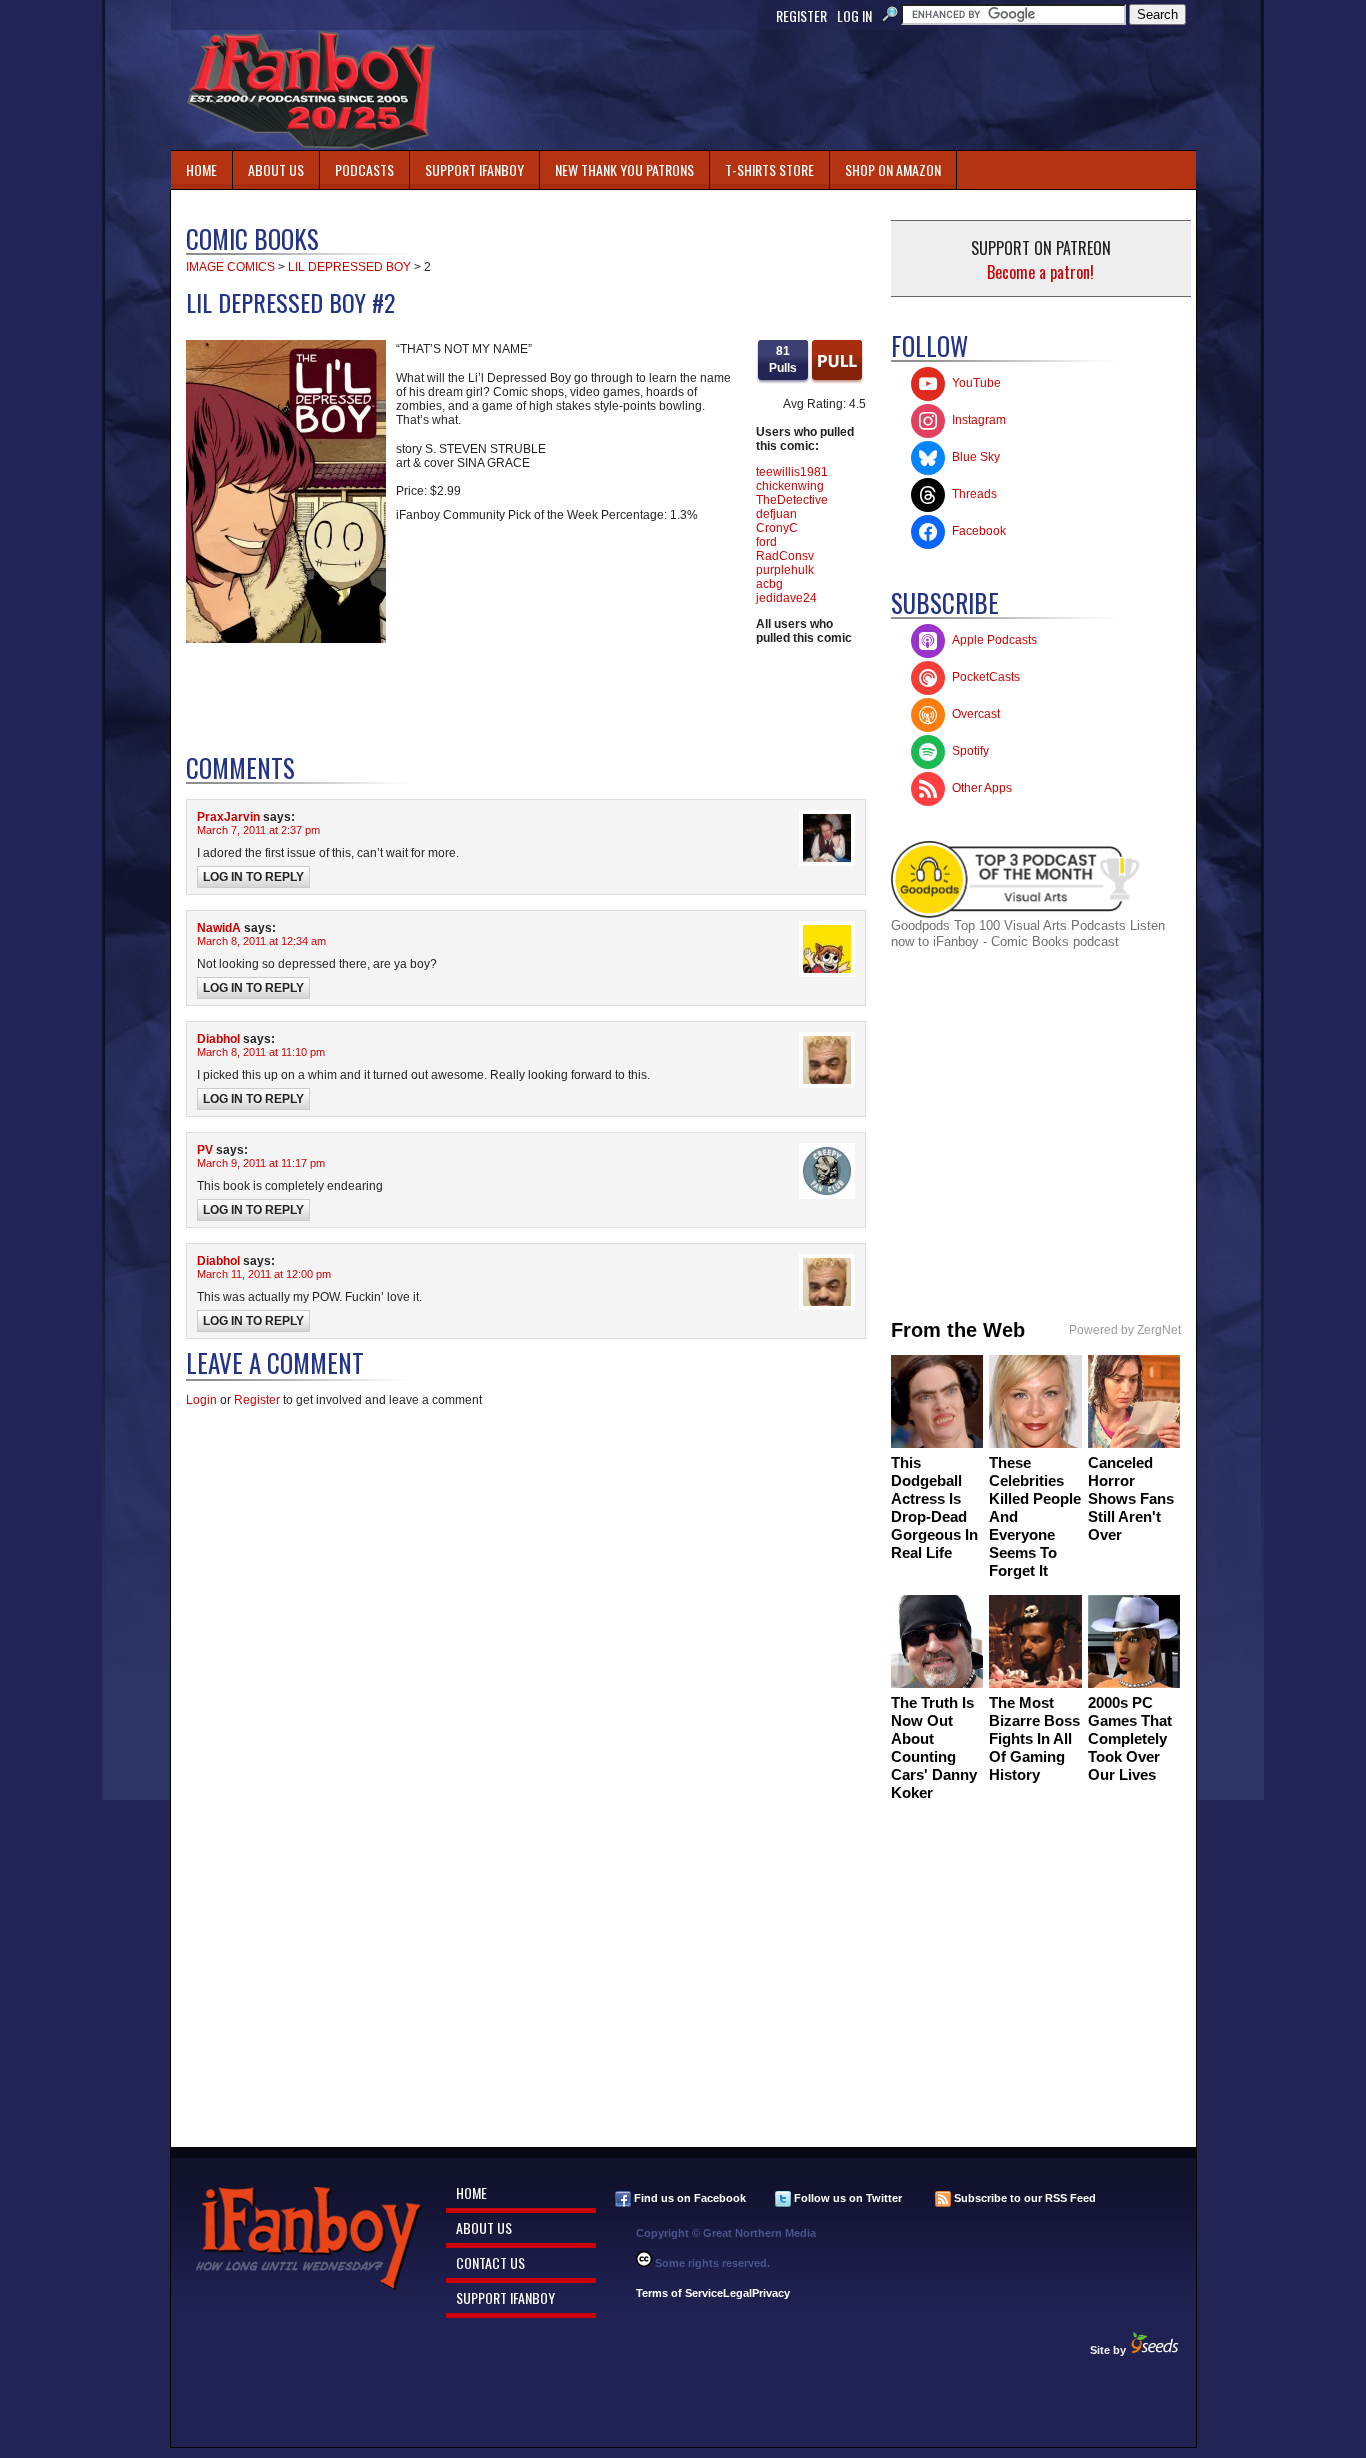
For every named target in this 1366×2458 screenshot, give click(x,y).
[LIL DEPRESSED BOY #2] (286, 639)
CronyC (777, 528)
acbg (769, 584)
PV (205, 1150)
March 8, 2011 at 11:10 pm (261, 1052)
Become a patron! (1040, 272)
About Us (276, 169)
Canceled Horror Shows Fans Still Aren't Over (1131, 1498)
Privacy (771, 2293)
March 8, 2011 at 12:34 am (261, 941)
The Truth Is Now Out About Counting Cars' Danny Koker (934, 1747)
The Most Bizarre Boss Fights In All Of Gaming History (1034, 1738)
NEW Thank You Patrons (624, 169)
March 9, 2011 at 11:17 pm (261, 1163)
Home (201, 169)
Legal (737, 2293)
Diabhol (218, 1039)
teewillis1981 (792, 472)
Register (801, 15)
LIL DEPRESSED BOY (349, 267)
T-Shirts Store (769, 169)
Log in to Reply (253, 877)
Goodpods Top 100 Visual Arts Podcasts (1010, 925)
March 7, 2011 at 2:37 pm (258, 830)
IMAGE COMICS (230, 267)
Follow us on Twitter (846, 2198)
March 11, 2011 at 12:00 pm (264, 1274)
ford (766, 542)
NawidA (219, 928)
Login (201, 1400)
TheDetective (792, 500)
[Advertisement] (831, 90)
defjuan (776, 514)
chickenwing (790, 486)
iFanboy (311, 90)
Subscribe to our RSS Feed (1023, 2198)
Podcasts (357, 165)
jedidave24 (786, 598)
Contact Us (490, 2262)
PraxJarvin (228, 817)
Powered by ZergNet (1125, 1330)
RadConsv (785, 556)
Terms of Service (679, 2293)
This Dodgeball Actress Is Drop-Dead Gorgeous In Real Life (934, 1507)
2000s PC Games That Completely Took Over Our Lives (1130, 1738)
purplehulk (785, 570)
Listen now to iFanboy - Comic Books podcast (1028, 933)
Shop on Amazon (893, 169)
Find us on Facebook (688, 2198)
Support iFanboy (467, 165)
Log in (854, 15)
